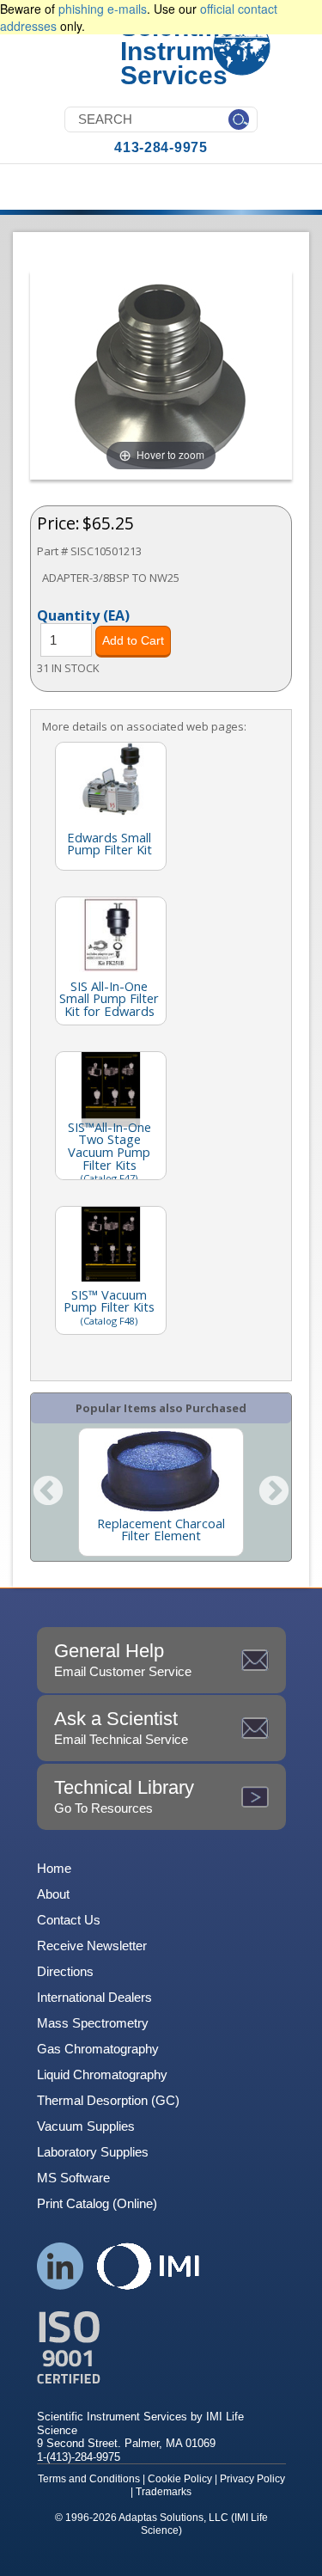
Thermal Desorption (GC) (108, 2100)
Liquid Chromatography (102, 2074)
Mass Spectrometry (93, 2023)
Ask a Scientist (121, 1727)
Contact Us (69, 1920)
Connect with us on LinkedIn (61, 2266)
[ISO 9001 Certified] (161, 2348)
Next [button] (274, 1492)
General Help (123, 1659)
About (53, 1894)
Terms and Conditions (89, 2479)
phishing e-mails (103, 9)
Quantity (83, 615)
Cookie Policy (180, 2479)
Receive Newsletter (92, 1946)
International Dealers (94, 1997)
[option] (161, 1492)
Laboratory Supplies (93, 2152)
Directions (65, 1971)
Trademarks (164, 2492)
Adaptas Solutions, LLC (173, 2518)
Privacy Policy (252, 2479)
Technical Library (124, 1796)
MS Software (73, 2178)
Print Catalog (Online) (97, 2203)
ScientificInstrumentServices (187, 51)
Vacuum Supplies (86, 2126)
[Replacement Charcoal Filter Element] (161, 1472)
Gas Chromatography (98, 2049)
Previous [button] (48, 1492)
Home (54, 1868)
